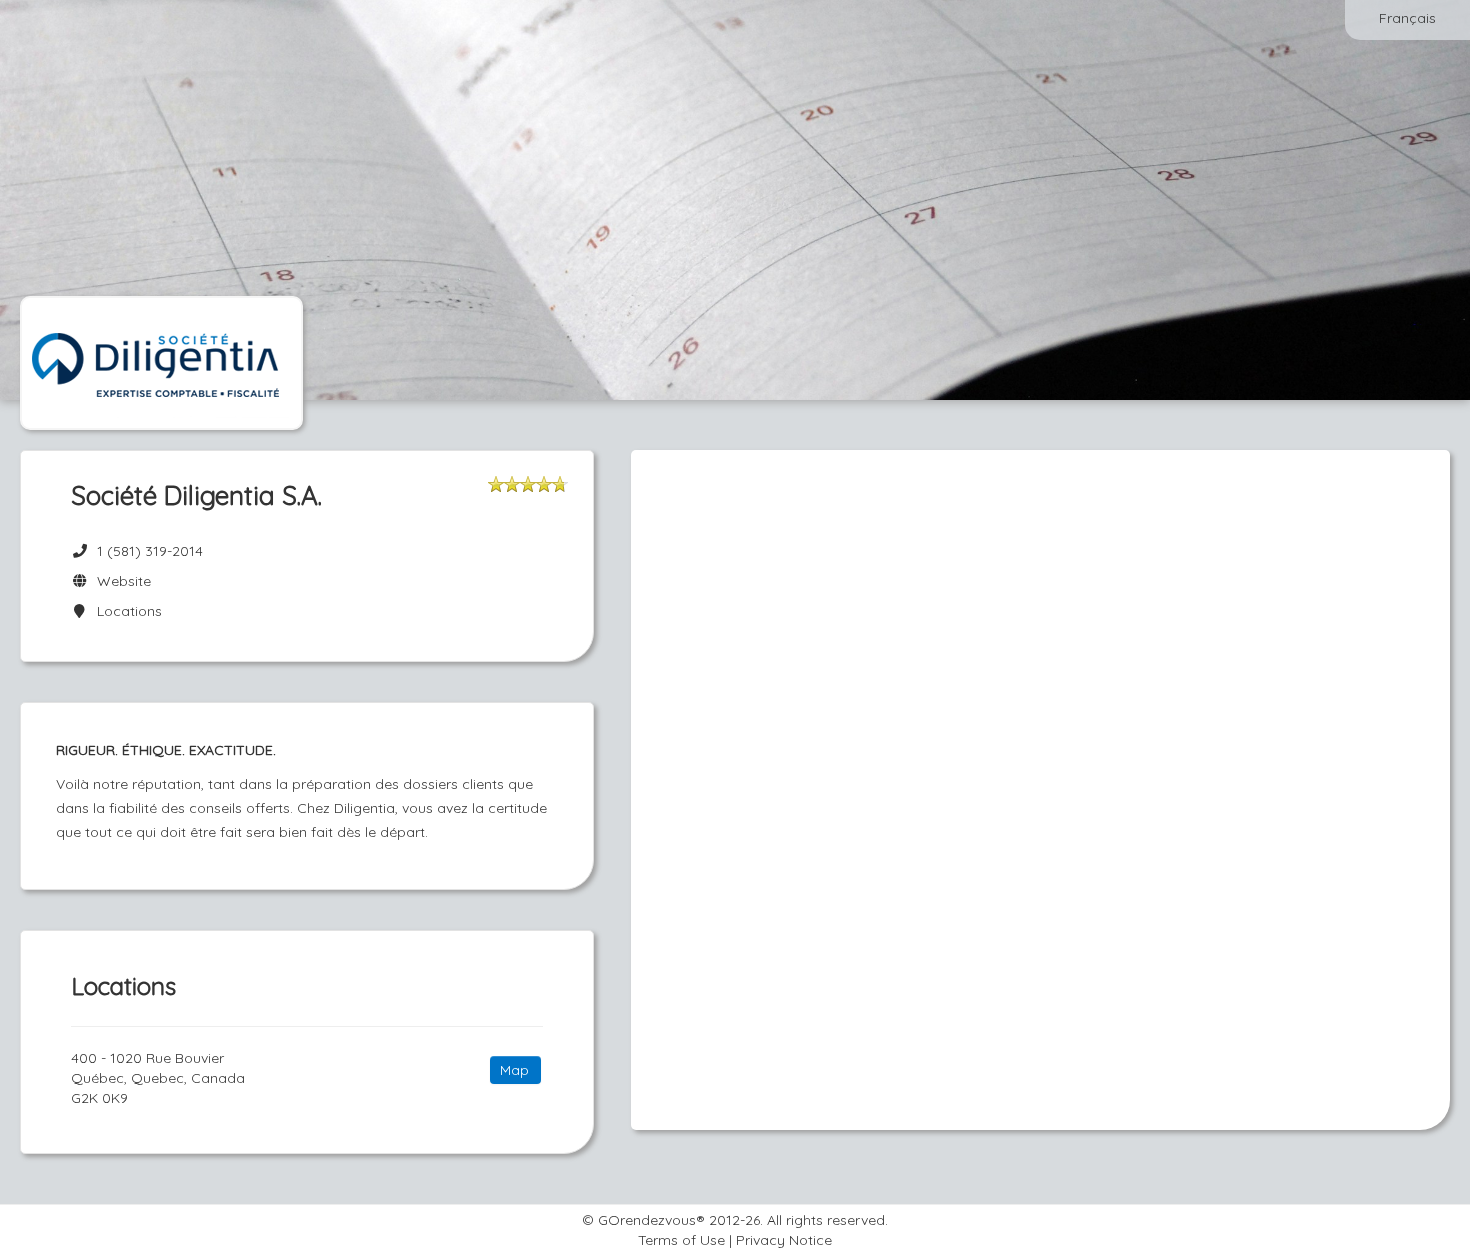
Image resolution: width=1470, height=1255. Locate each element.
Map (514, 1070)
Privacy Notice (784, 1240)
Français (1407, 18)
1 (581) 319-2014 (150, 551)
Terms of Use (681, 1240)
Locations (125, 611)
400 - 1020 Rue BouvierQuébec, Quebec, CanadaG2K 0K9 (158, 1078)
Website (120, 581)
